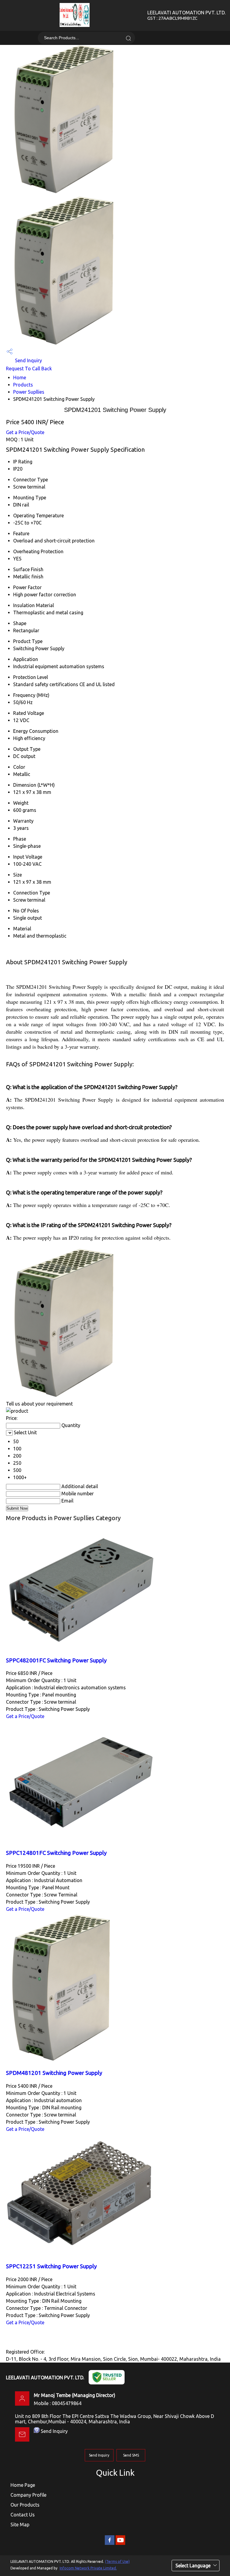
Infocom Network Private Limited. (88, 2568)
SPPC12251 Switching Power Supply (51, 2266)
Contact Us (23, 2515)
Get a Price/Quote (25, 432)
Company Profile (28, 2495)
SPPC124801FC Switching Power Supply (56, 1853)
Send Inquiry (28, 360)
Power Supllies (29, 392)
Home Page (23, 2485)
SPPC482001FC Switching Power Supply (56, 1660)
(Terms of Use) (117, 2561)
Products (23, 385)
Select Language (193, 2566)
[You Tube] (120, 2544)
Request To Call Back (29, 369)
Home (20, 377)
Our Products (25, 2505)
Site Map (20, 2525)
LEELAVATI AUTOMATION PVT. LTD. (186, 15)
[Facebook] (110, 2544)
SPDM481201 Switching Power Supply (54, 2073)
